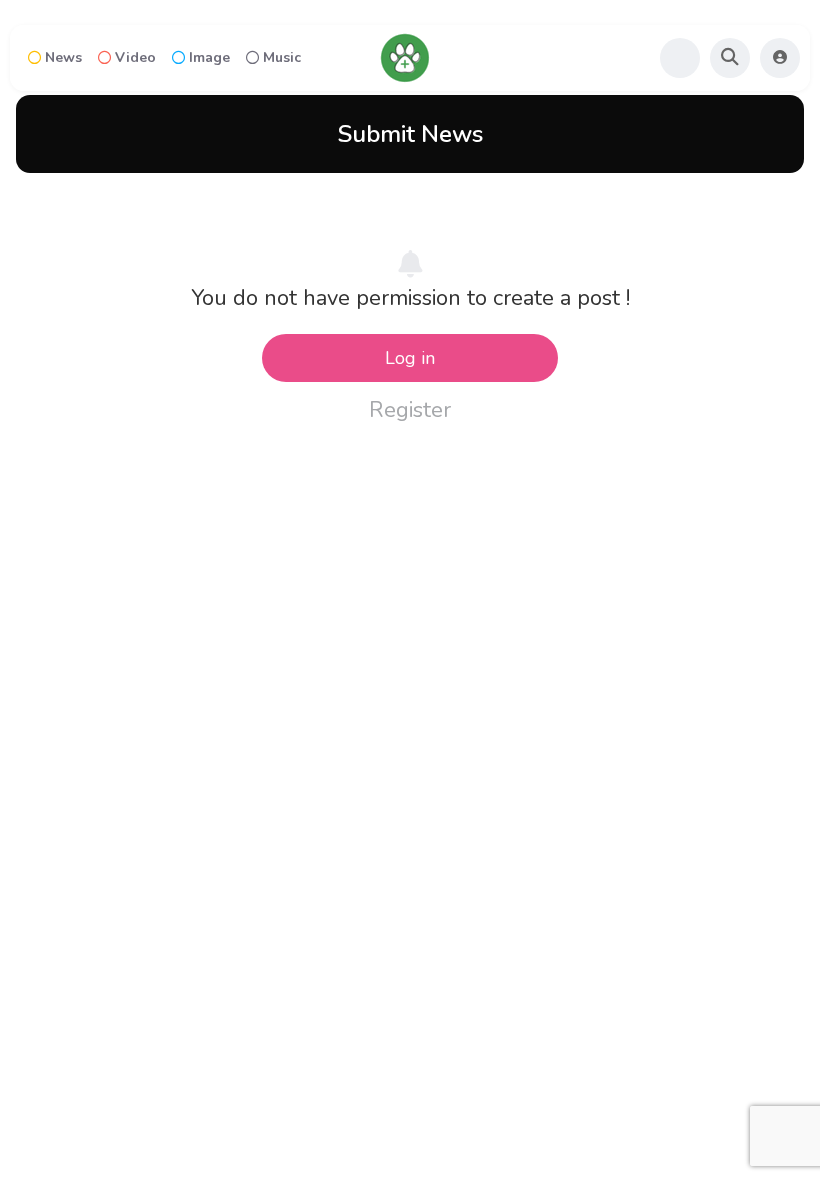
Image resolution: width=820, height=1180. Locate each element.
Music (282, 57)
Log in (410, 358)
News (63, 57)
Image (209, 57)
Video (135, 57)
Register (410, 410)
